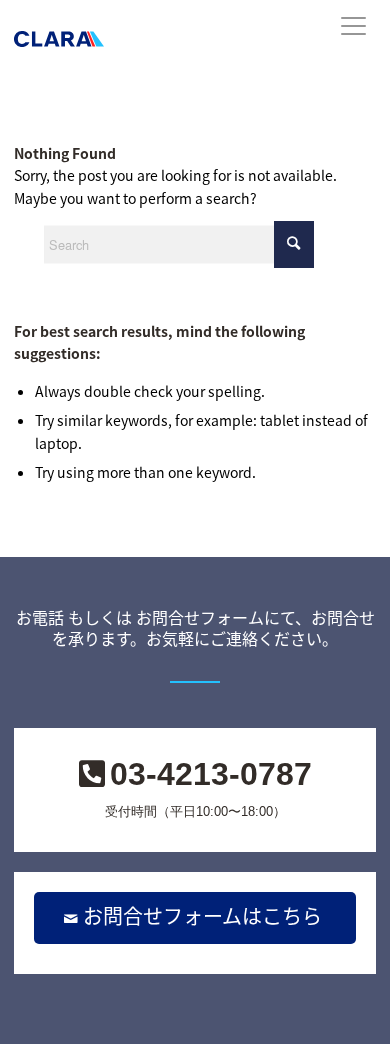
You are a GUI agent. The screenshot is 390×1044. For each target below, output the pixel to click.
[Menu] (341, 40)
